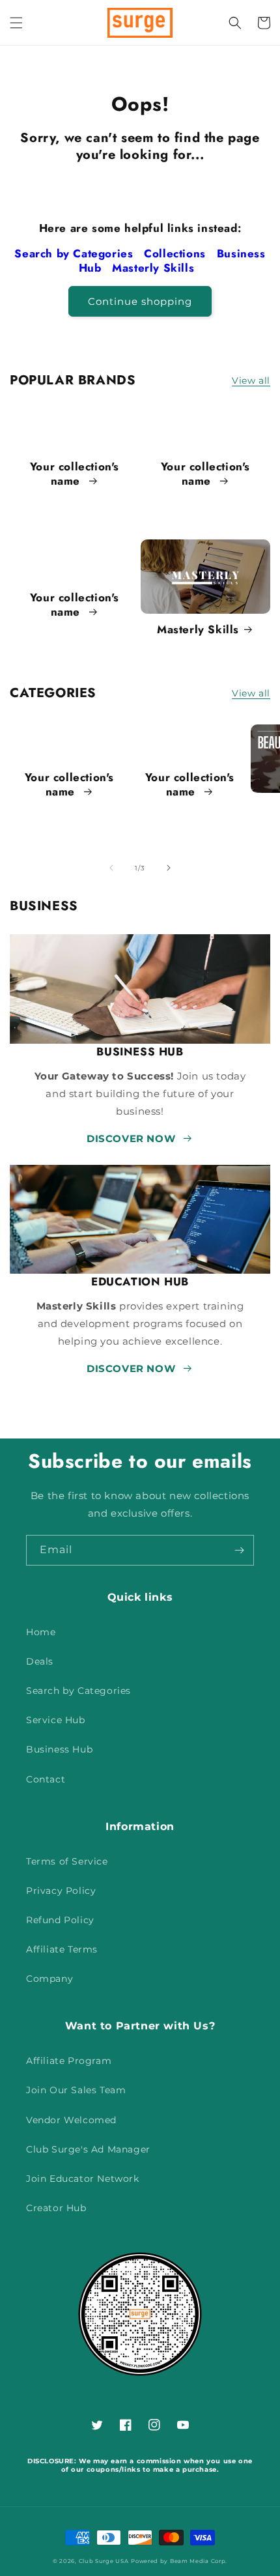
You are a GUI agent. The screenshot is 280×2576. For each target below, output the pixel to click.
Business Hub (59, 1749)
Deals (40, 1661)
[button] (16, 23)
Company (49, 1979)
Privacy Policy (61, 1891)
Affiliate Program (69, 2061)
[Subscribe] (239, 1550)
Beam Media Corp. (199, 2561)
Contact (46, 1779)
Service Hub (56, 1720)
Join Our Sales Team (76, 2090)
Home (41, 1632)
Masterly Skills (155, 268)
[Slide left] (111, 868)
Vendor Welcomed (71, 2120)
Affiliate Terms (62, 1949)
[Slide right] (169, 868)
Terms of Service (67, 1861)
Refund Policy (60, 1920)
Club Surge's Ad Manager (88, 2149)
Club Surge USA (104, 2561)
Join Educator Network (83, 2179)
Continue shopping (140, 301)
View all (251, 380)
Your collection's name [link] (75, 474)
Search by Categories (76, 253)
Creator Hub (56, 2208)
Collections (176, 253)
